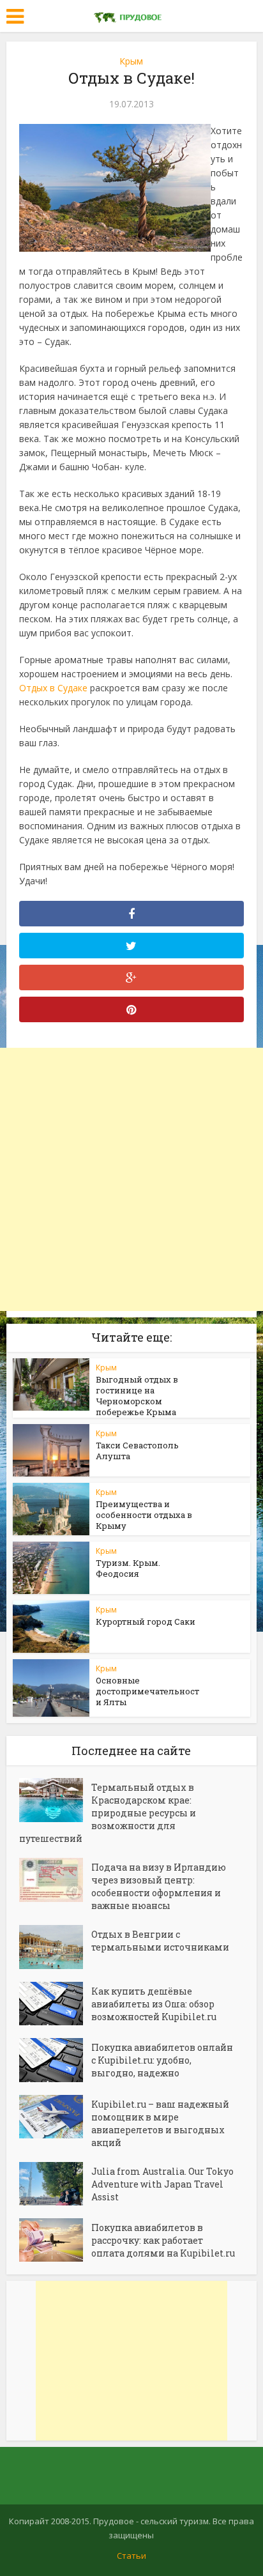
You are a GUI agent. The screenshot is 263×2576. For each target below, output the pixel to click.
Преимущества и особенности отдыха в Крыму (144, 1515)
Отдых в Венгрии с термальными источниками (160, 1941)
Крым (131, 61)
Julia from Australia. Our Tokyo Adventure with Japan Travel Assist (162, 2184)
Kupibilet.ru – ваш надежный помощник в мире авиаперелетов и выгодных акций (160, 2123)
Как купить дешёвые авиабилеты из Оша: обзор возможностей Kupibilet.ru (154, 2004)
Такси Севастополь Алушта (137, 1451)
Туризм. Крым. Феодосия (128, 1568)
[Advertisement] (131, 1179)
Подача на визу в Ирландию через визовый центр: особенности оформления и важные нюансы (159, 1886)
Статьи (131, 2556)
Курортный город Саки (146, 1621)
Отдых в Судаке (53, 688)
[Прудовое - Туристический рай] (131, 15)
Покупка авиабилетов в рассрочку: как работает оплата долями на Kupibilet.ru (163, 2240)
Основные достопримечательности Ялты (147, 1691)
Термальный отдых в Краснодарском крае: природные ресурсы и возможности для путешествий (108, 1813)
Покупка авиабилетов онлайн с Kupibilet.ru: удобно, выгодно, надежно (162, 2060)
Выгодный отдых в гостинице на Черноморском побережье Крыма (137, 1396)
